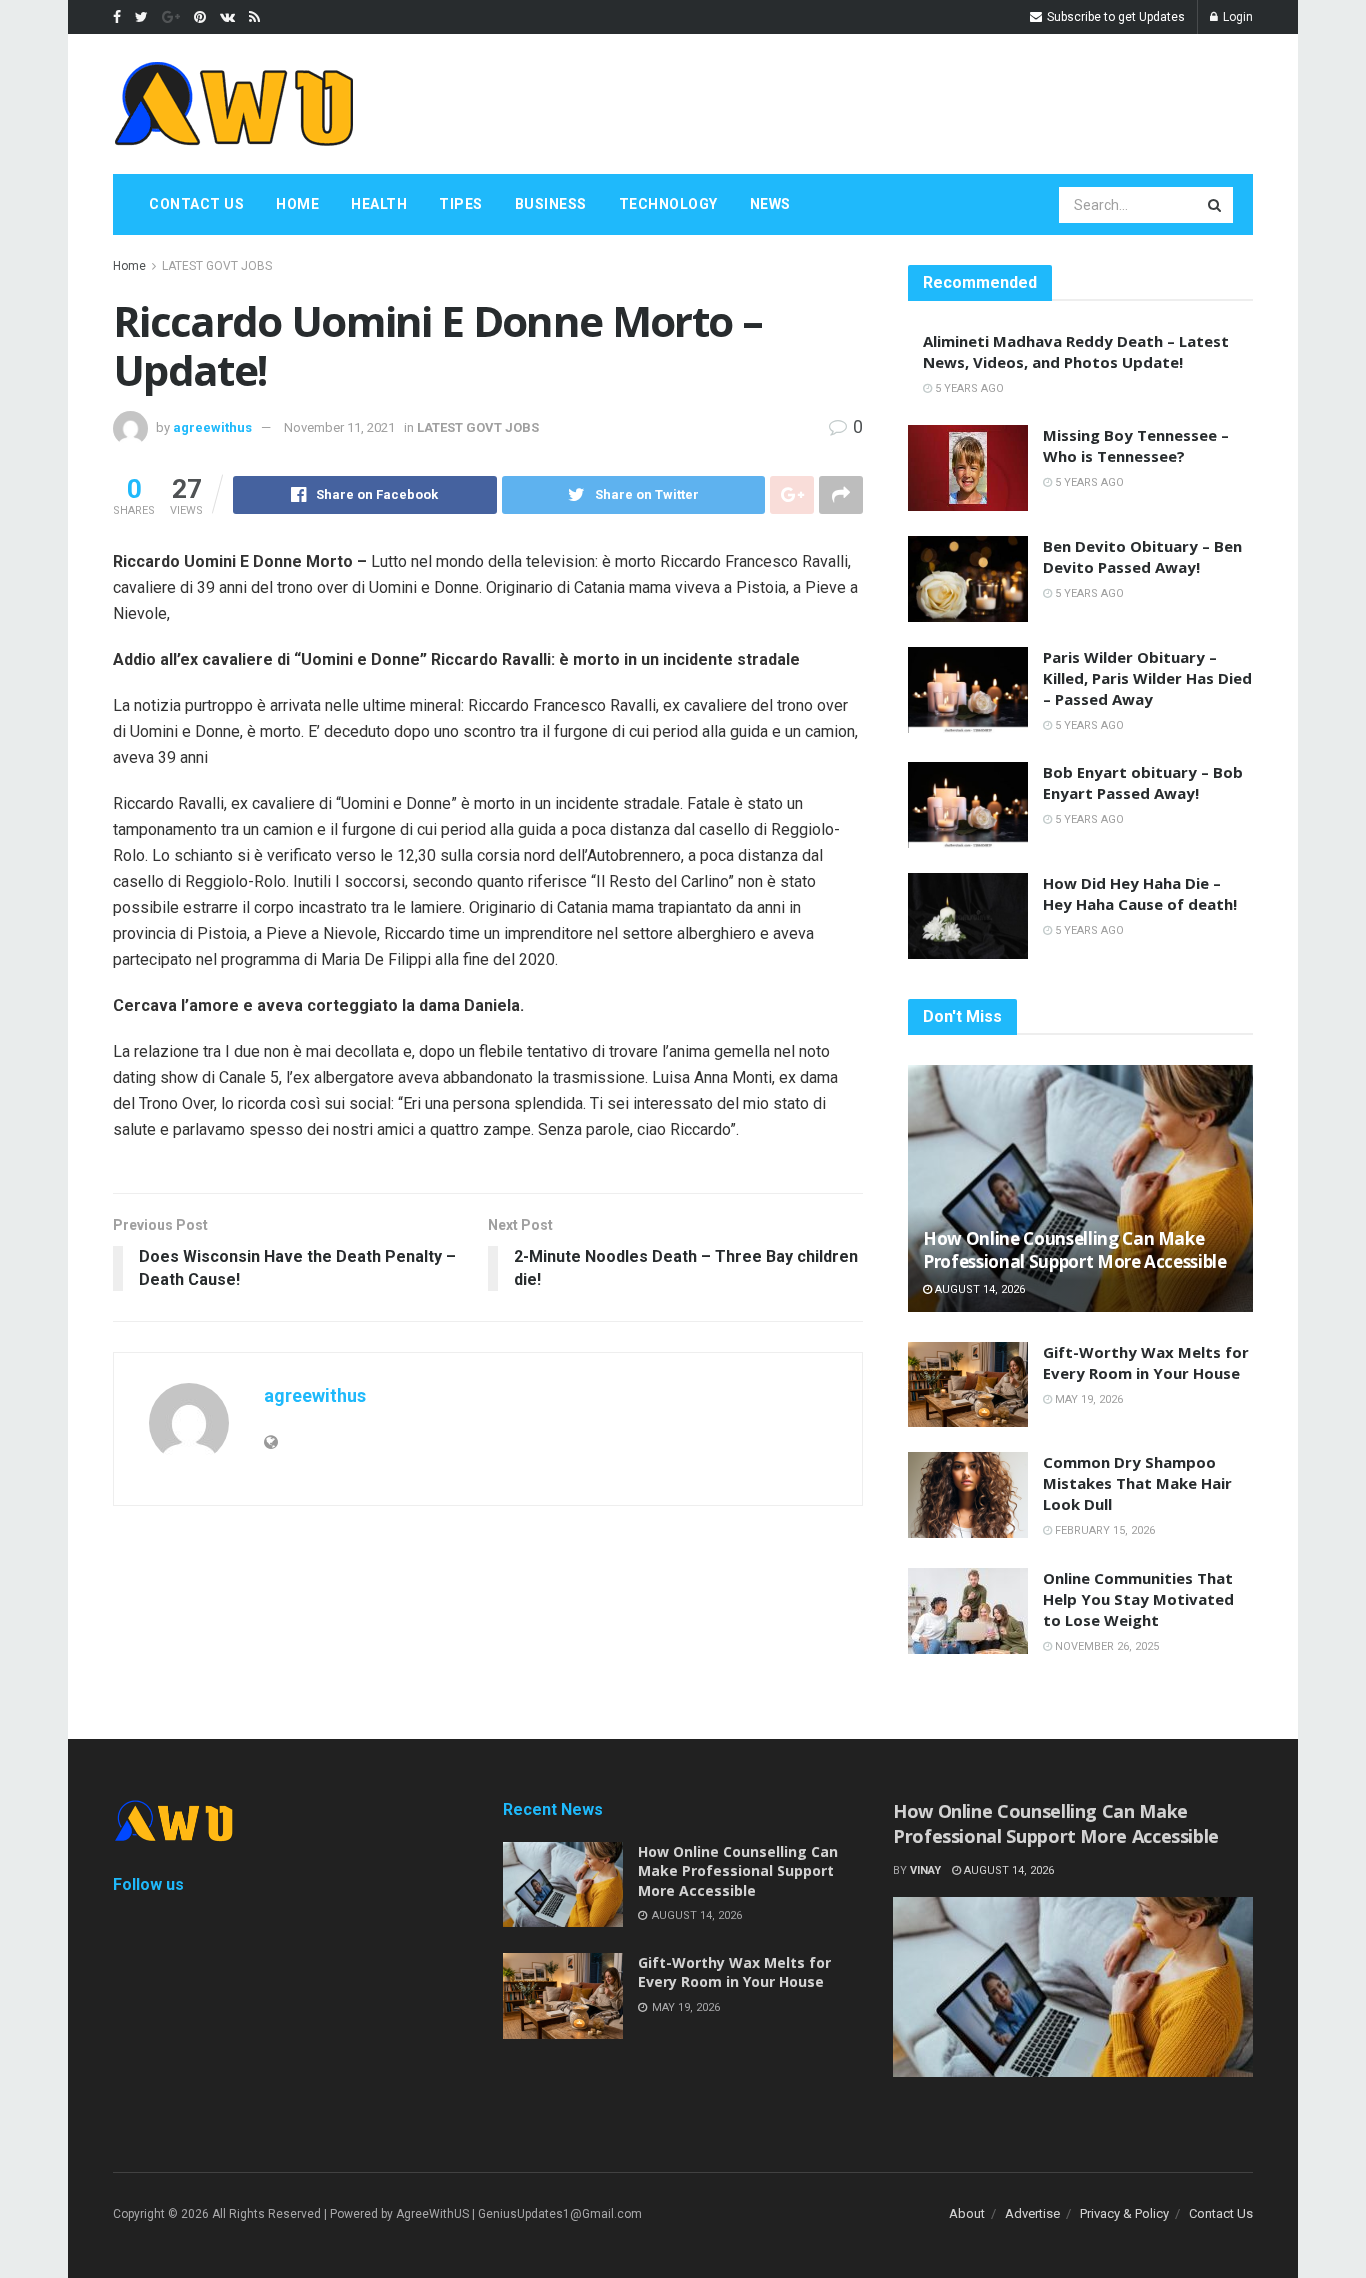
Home (297, 204)
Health (379, 204)
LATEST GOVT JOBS (217, 266)
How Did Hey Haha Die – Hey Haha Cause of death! (1140, 893)
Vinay (925, 1870)
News (770, 204)
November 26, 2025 (1105, 1646)
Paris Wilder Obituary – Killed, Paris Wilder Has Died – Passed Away (1147, 678)
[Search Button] (1216, 205)
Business (551, 204)
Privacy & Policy (1124, 2213)
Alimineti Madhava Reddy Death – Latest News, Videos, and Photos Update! (1076, 351)
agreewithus (212, 427)
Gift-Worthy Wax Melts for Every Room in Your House (1146, 1362)
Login (1236, 17)
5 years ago (968, 388)
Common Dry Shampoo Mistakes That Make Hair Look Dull (1137, 1483)
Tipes (461, 204)
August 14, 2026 (978, 1289)
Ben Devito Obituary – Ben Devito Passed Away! (1142, 556)
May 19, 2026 (1087, 1399)
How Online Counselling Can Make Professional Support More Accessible (1075, 1250)
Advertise (1032, 2213)
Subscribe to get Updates (1114, 17)
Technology (668, 204)
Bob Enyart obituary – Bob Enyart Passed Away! (1143, 782)
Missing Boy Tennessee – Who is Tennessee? (1136, 445)
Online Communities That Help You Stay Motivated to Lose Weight (1138, 1599)
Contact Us (196, 204)
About (967, 2213)
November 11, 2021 (339, 427)
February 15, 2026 (1103, 1530)
